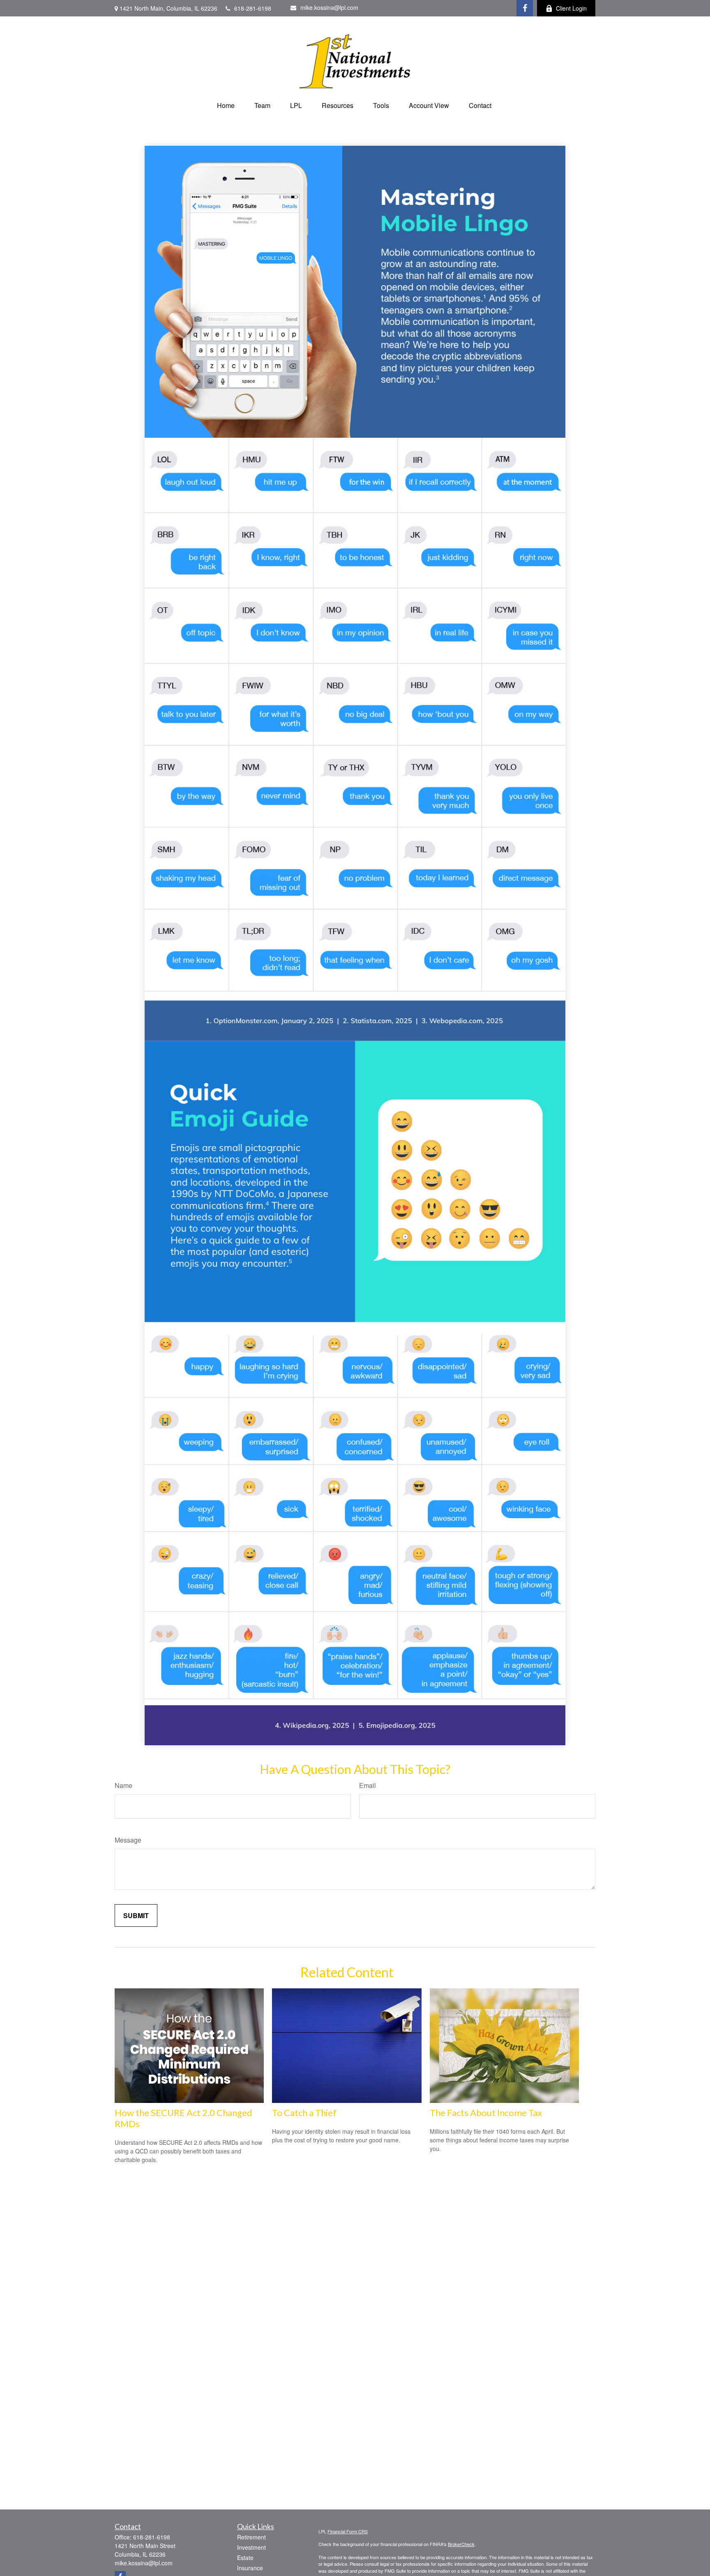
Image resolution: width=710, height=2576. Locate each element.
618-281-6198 (253, 8)
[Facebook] (525, 8)
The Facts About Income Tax (486, 2113)
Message (128, 1840)
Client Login (571, 8)
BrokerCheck (461, 2544)
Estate (245, 2558)
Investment (251, 2547)
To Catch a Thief (304, 2113)
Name (123, 1785)
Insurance (250, 2568)
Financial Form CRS (348, 2531)
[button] (226, 105)
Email (368, 1785)
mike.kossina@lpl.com (329, 7)
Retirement (251, 2537)
